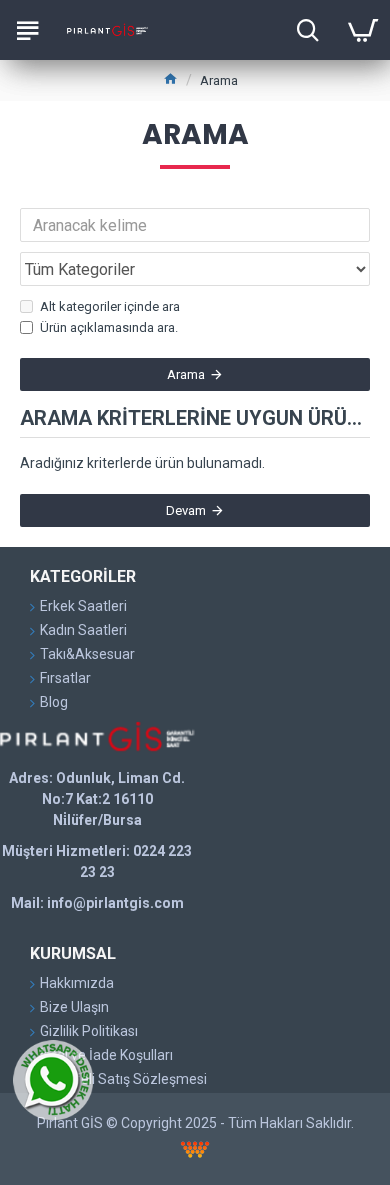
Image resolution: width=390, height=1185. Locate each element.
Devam (186, 510)
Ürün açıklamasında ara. (109, 327)
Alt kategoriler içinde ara (110, 306)
